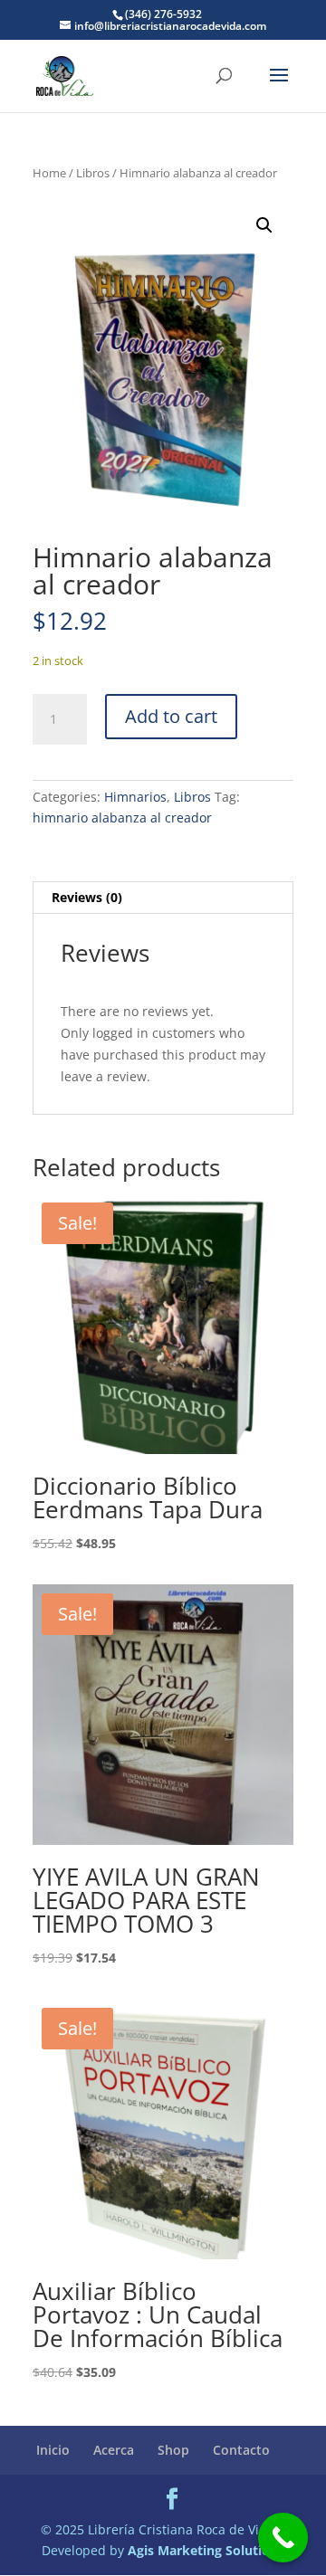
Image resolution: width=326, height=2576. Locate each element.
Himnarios (135, 797)
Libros (93, 173)
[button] (264, 225)
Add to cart (171, 716)
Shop (173, 2450)
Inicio (53, 2450)
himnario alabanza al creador (122, 817)
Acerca (114, 2450)
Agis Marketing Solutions (206, 2550)
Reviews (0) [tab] (87, 897)
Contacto (241, 2450)
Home (49, 173)
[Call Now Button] (283, 2538)
